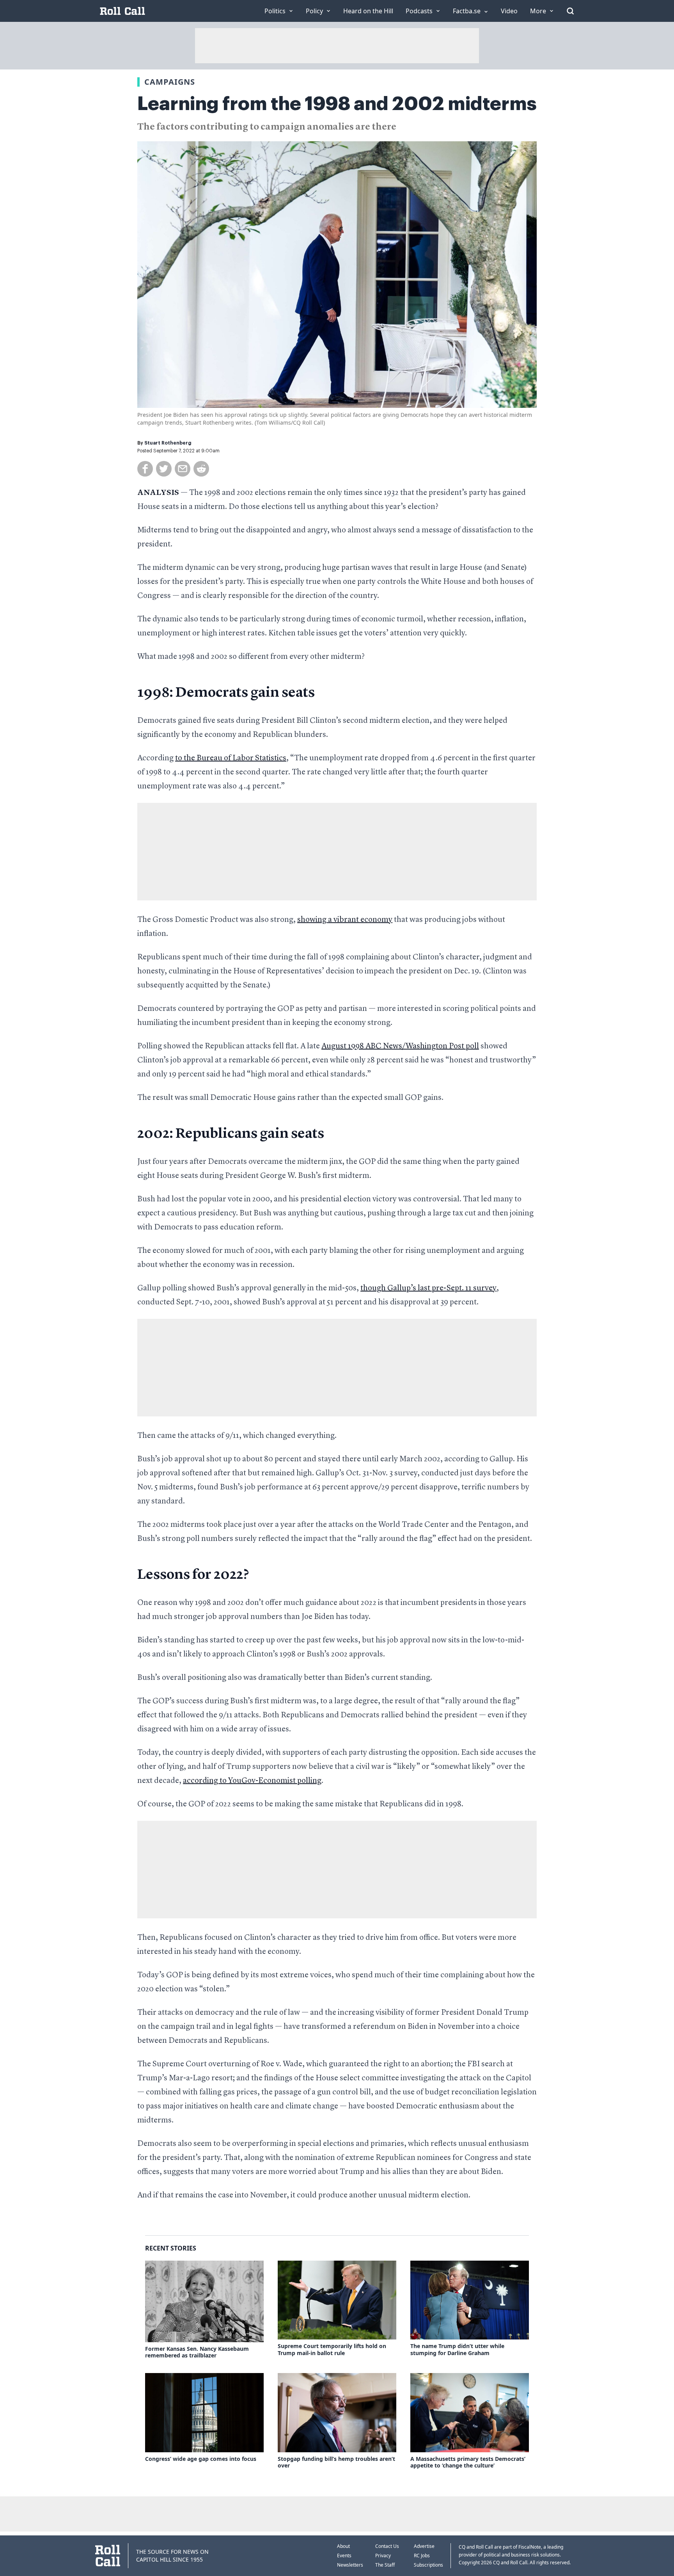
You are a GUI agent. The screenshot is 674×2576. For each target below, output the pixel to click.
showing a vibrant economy (345, 920)
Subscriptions (428, 2565)
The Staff (385, 2565)
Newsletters (350, 2565)
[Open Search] (570, 11)
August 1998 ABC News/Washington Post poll (400, 1046)
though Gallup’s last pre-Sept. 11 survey (428, 1288)
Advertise (424, 2546)
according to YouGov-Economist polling (252, 1781)
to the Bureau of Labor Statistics (231, 758)
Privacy (383, 2556)
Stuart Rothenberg (168, 443)
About (343, 2546)
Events (344, 2556)
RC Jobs (422, 2556)
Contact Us (387, 2546)
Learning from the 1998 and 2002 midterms (337, 104)
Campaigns (170, 82)
